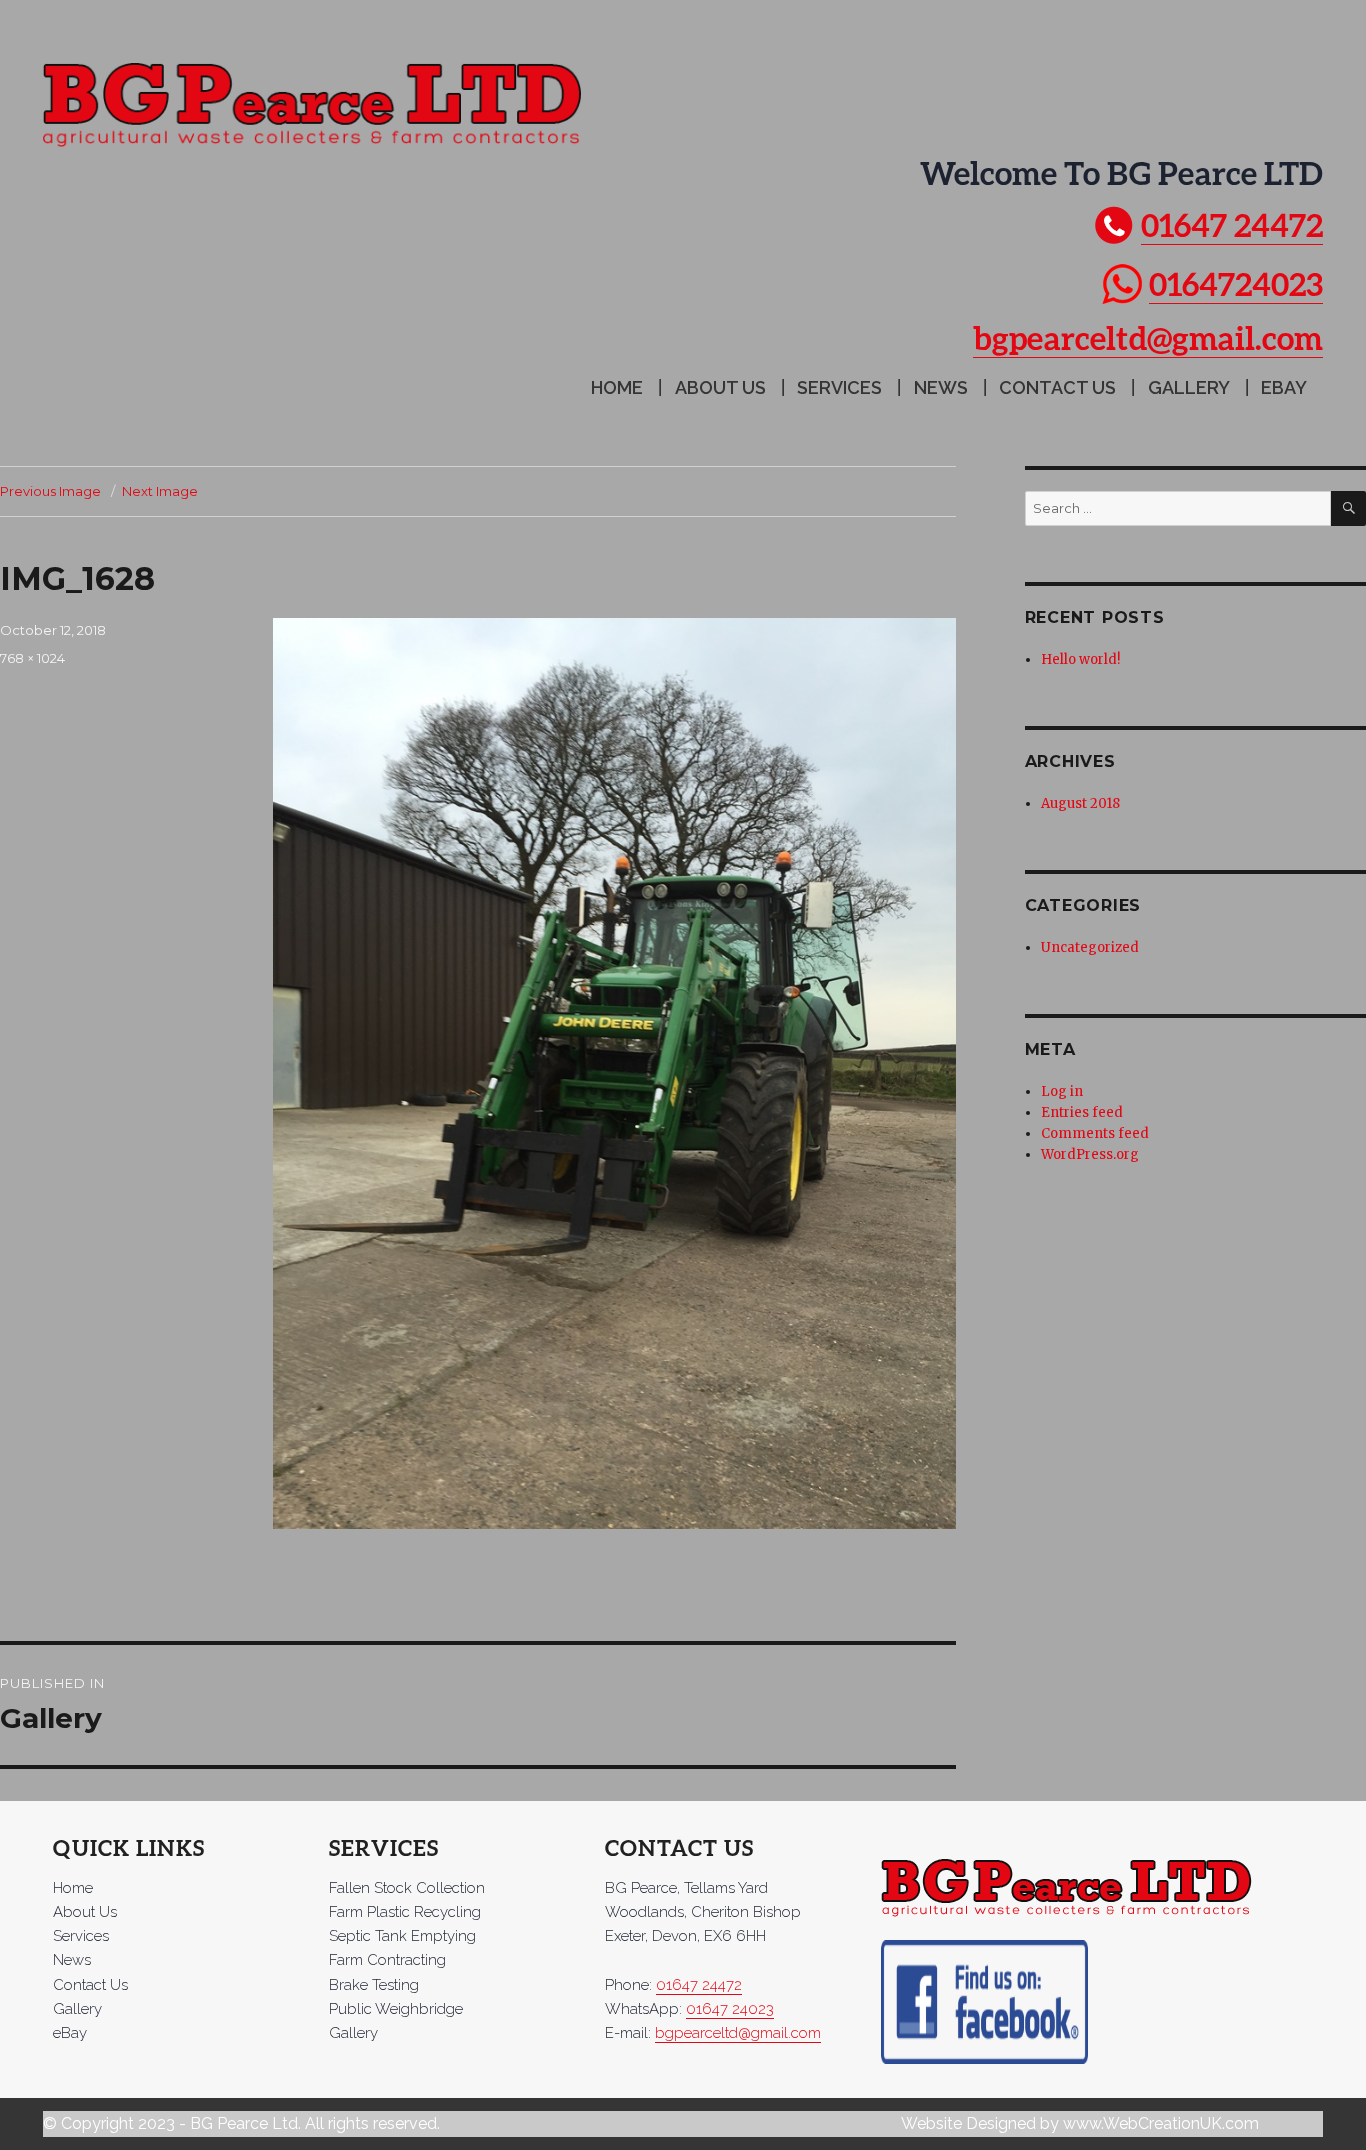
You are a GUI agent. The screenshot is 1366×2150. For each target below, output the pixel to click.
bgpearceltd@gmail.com (1148, 337)
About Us (720, 387)
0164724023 (1236, 283)
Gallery (1189, 387)
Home (617, 387)
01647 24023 (730, 2009)
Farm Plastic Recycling (405, 1912)
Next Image (160, 491)
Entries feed (1082, 1112)
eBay (1284, 387)
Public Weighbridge (396, 2009)
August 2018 (1080, 803)
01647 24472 (1232, 224)
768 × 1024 (32, 658)
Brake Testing (374, 1985)
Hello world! (1080, 659)
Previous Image (50, 491)
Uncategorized (1090, 947)
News (941, 387)
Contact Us (1057, 387)
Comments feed (1095, 1133)
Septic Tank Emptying (402, 1936)
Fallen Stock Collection (407, 1888)
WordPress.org (1090, 1154)
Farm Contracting (387, 1960)
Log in (1062, 1091)
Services (839, 387)
